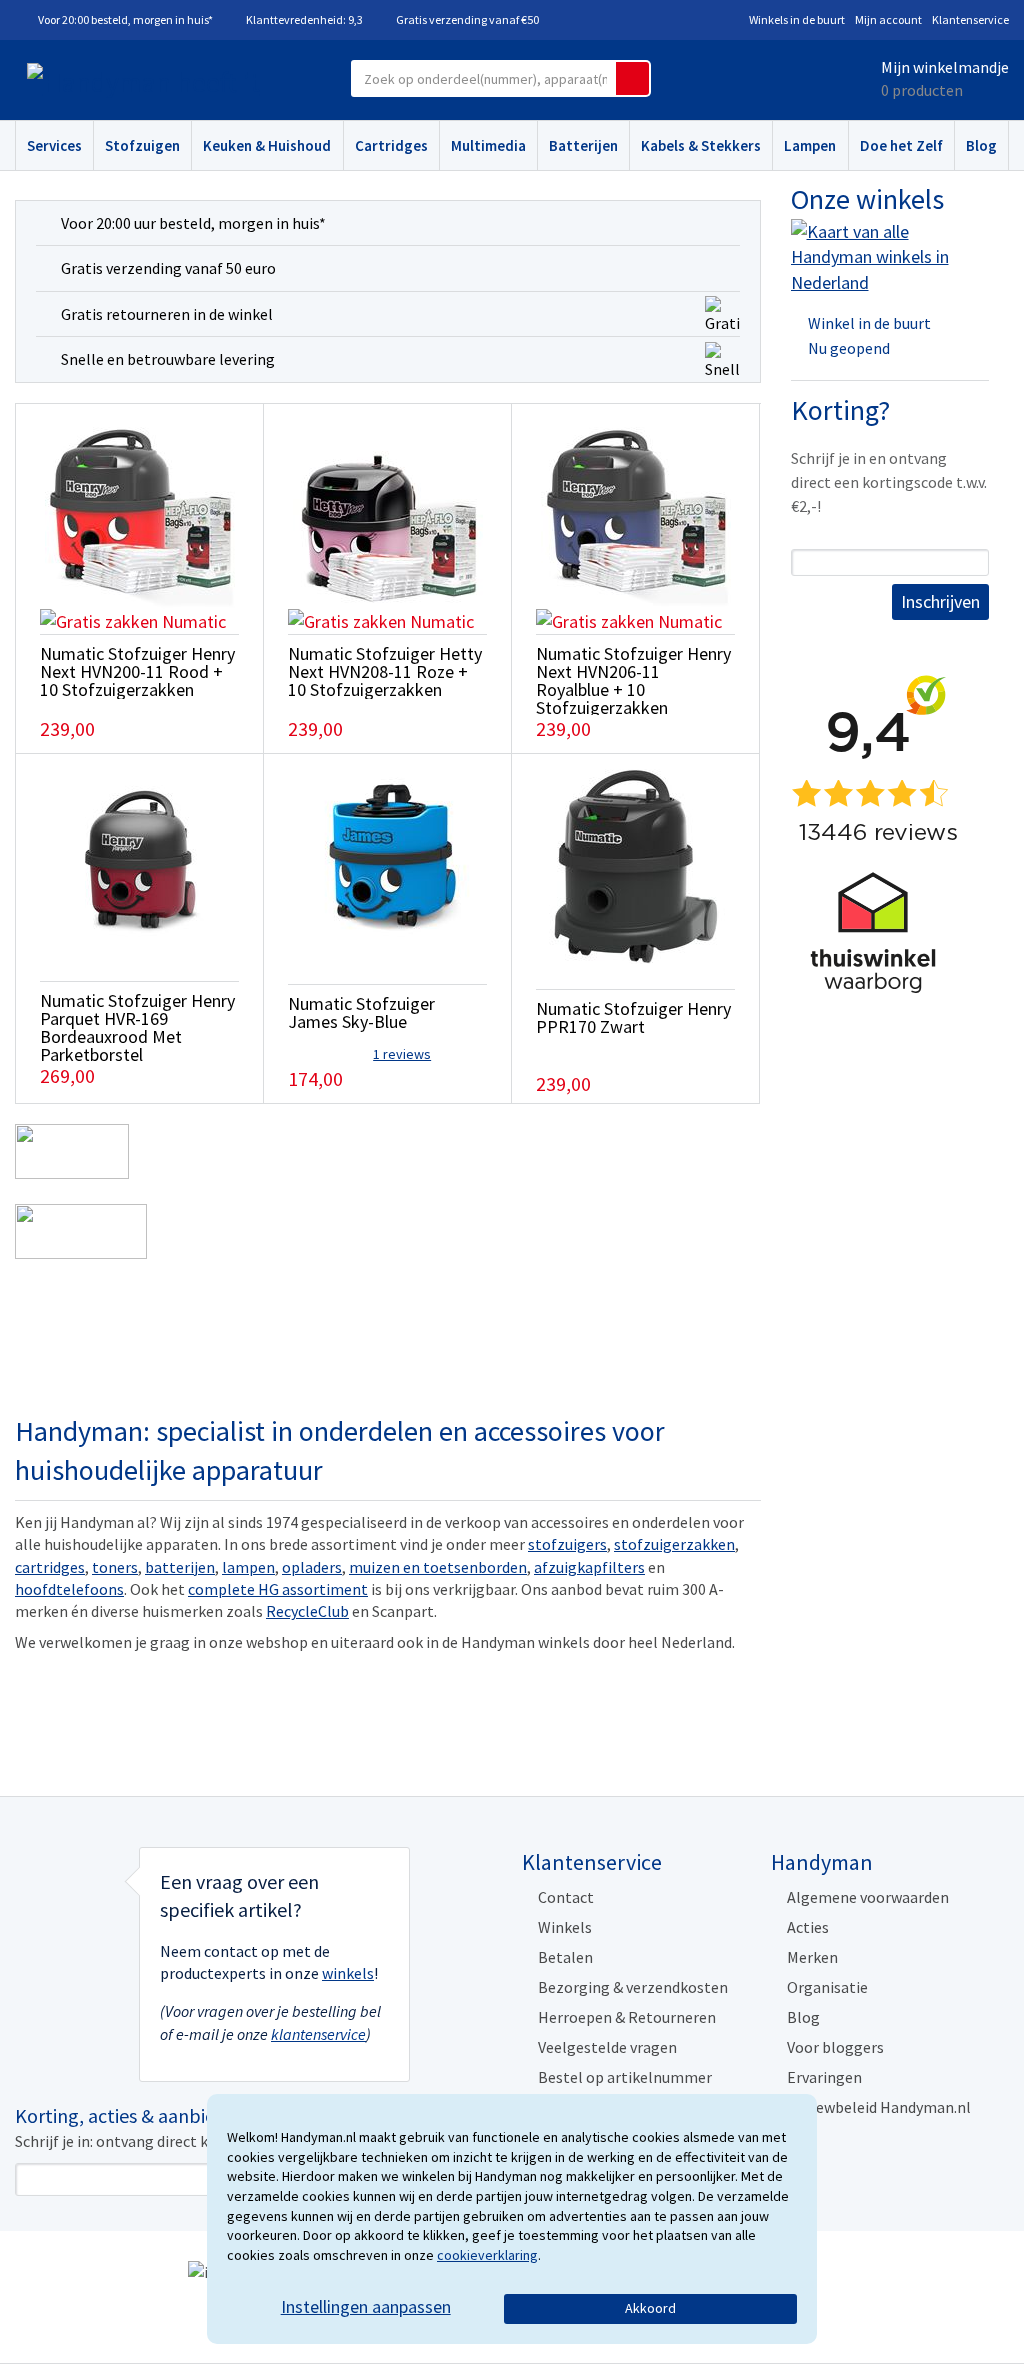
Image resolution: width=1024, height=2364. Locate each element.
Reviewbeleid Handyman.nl (879, 2107)
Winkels (565, 1927)
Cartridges (391, 145)
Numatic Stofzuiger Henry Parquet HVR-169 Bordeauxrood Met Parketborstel (137, 1027)
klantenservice (318, 2034)
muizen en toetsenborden (438, 1567)
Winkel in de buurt (869, 323)
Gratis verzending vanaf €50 (467, 19)
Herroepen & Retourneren (627, 2017)
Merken (812, 1957)
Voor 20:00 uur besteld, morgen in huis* (193, 223)
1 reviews (402, 1054)
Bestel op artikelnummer (625, 2077)
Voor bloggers (835, 2047)
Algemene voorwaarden (868, 1897)
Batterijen (583, 145)
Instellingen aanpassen (366, 2306)
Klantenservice (970, 19)
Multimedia (488, 145)
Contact (566, 1897)
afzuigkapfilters (589, 1567)
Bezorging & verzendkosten (633, 1987)
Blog (981, 145)
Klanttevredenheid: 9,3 (304, 19)
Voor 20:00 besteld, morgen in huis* (125, 19)
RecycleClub (307, 1611)
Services (54, 145)
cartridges (50, 1567)
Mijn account (888, 19)
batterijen (180, 1567)
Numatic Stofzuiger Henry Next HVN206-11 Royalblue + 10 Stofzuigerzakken (633, 680)
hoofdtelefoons (69, 1589)
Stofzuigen (142, 145)
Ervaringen (824, 2077)
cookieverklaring (487, 2255)
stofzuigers (567, 1544)
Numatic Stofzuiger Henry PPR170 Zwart (633, 1017)
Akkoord (650, 2308)
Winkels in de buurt (797, 19)
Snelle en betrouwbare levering (168, 359)
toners (115, 1567)
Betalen (565, 1957)
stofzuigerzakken (674, 1544)
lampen (248, 1567)
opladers (312, 1567)
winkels (348, 1973)
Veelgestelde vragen (607, 2047)
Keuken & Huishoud (267, 145)
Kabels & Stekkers (701, 145)
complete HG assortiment (278, 1589)
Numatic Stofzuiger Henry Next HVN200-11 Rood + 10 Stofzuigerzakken (137, 671)
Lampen (810, 145)
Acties (808, 1927)
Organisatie (827, 1987)
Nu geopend (849, 348)
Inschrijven (940, 601)
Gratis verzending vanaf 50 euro (168, 268)
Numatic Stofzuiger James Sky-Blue (361, 1012)
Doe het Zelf (901, 145)
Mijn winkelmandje (945, 67)
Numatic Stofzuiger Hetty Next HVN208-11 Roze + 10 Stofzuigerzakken (385, 671)
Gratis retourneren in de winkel (167, 314)
